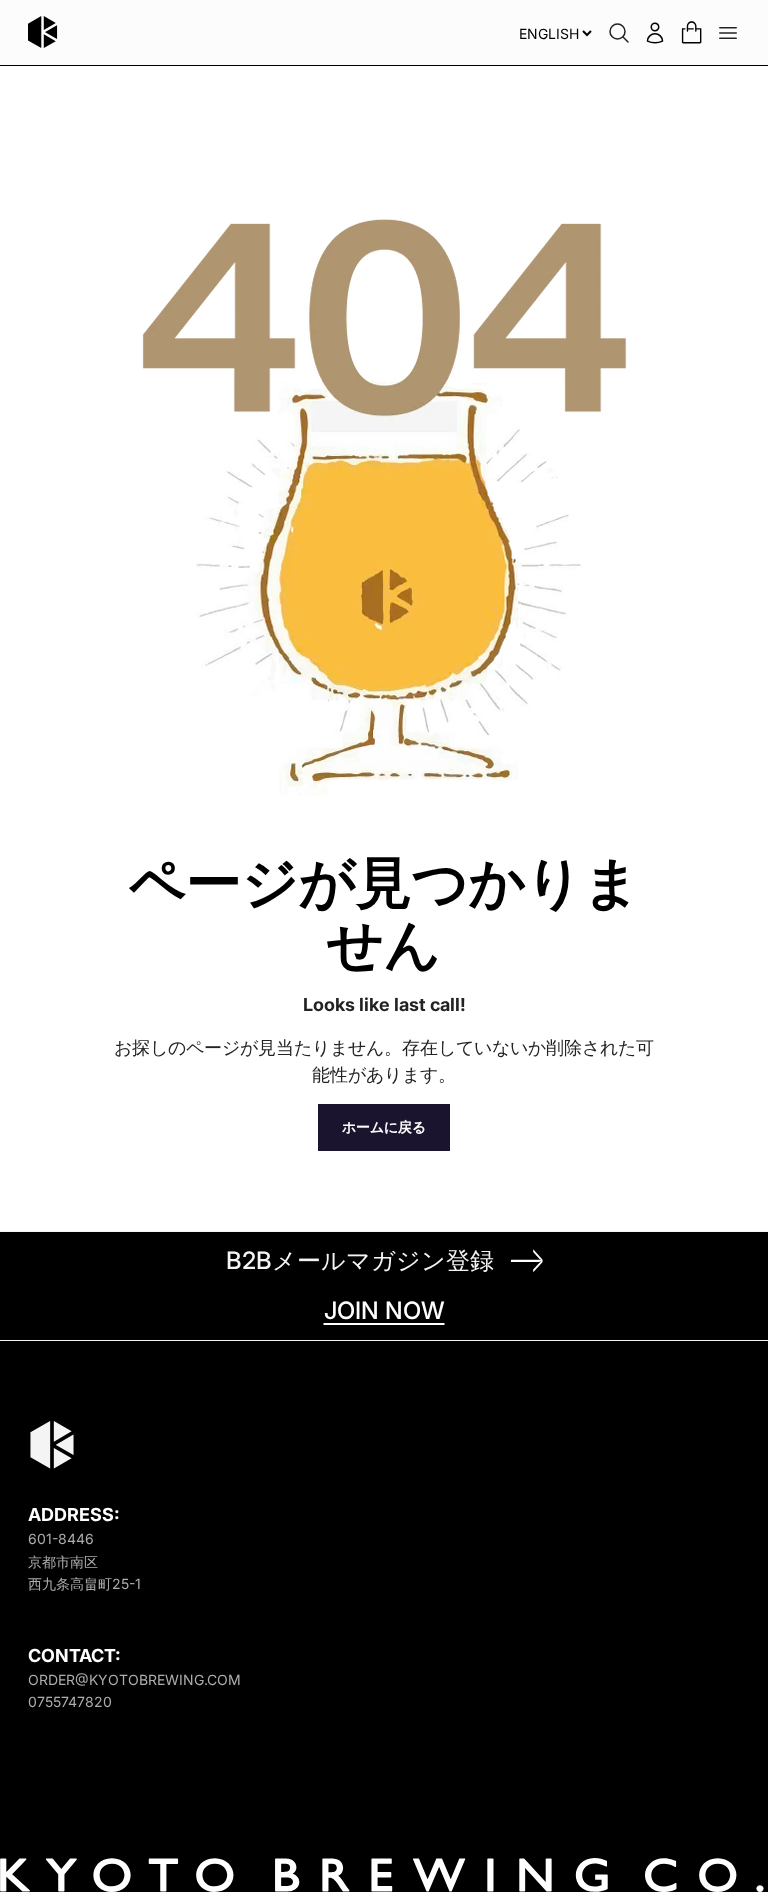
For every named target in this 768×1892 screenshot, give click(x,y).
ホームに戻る (384, 1126)
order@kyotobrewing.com (134, 1679)
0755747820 (70, 1701)
